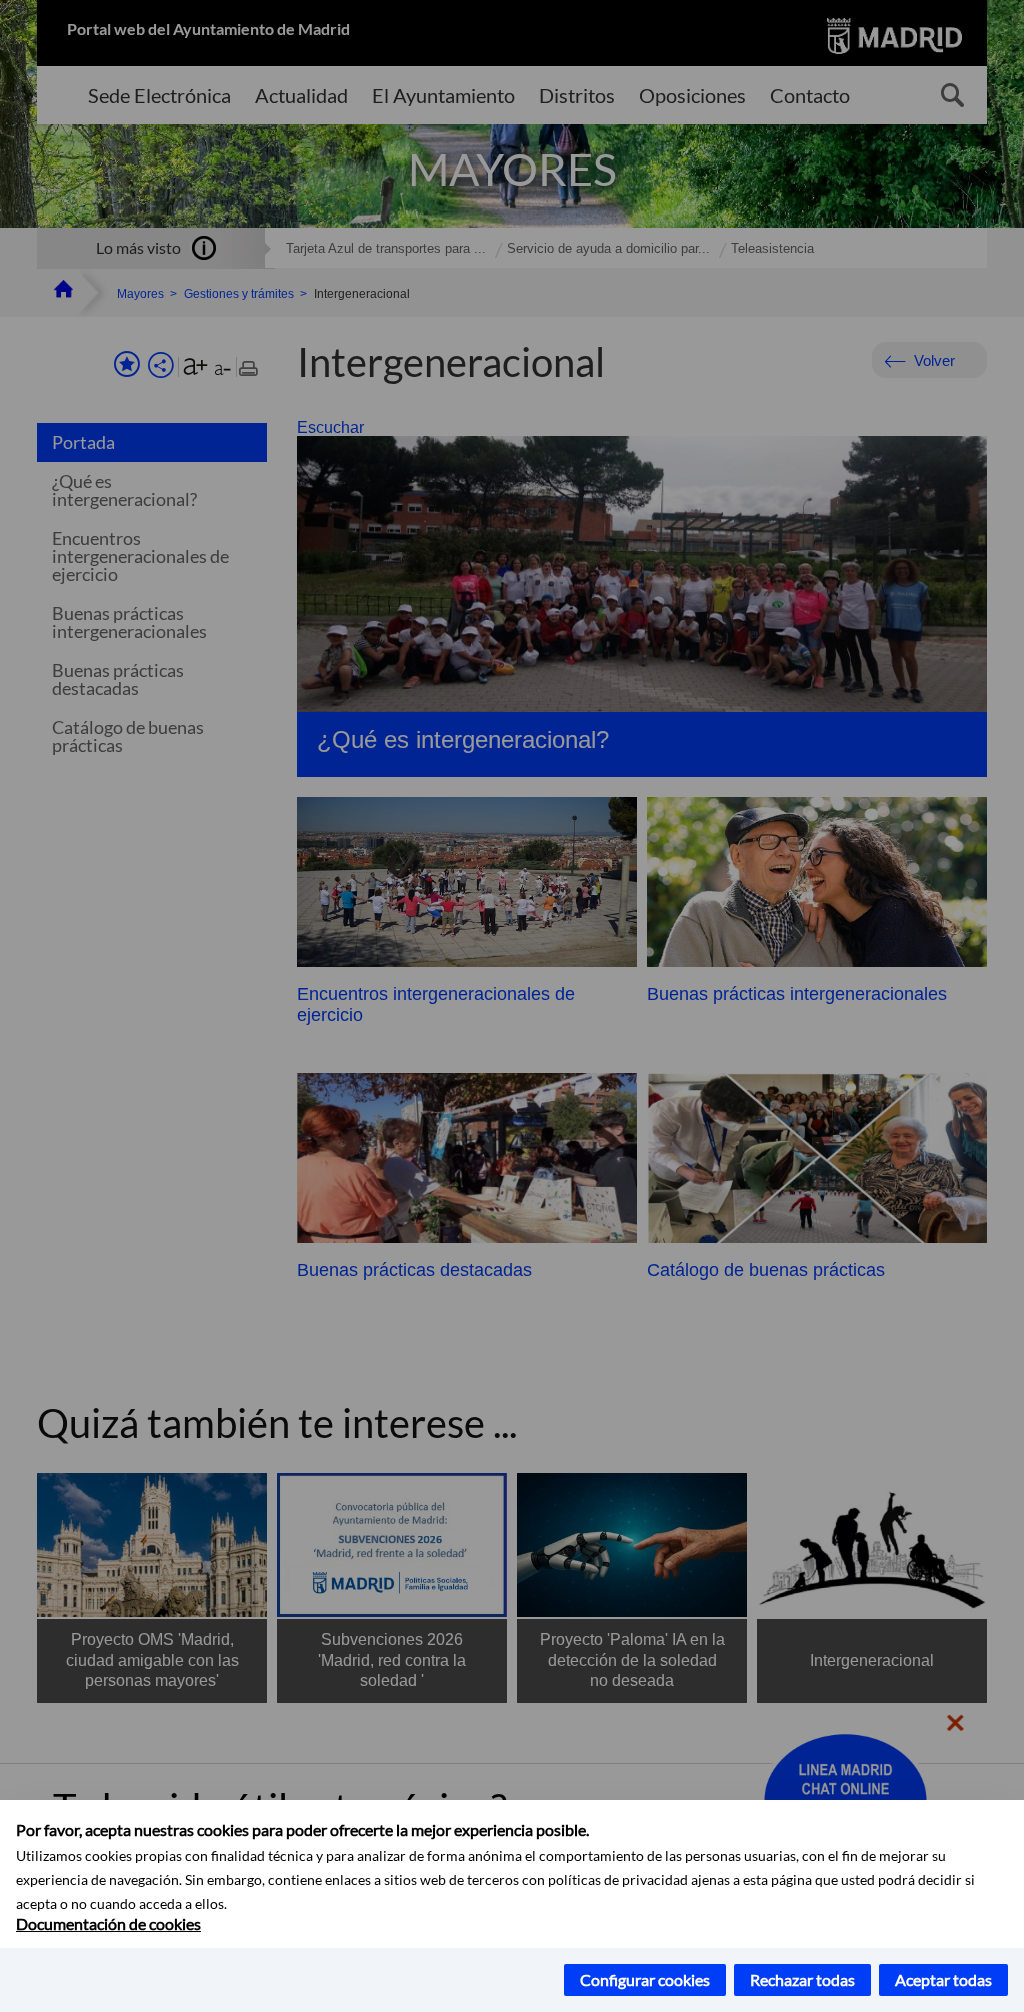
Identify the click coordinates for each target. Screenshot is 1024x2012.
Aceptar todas (943, 1979)
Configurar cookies (645, 1979)
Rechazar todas (802, 1979)
